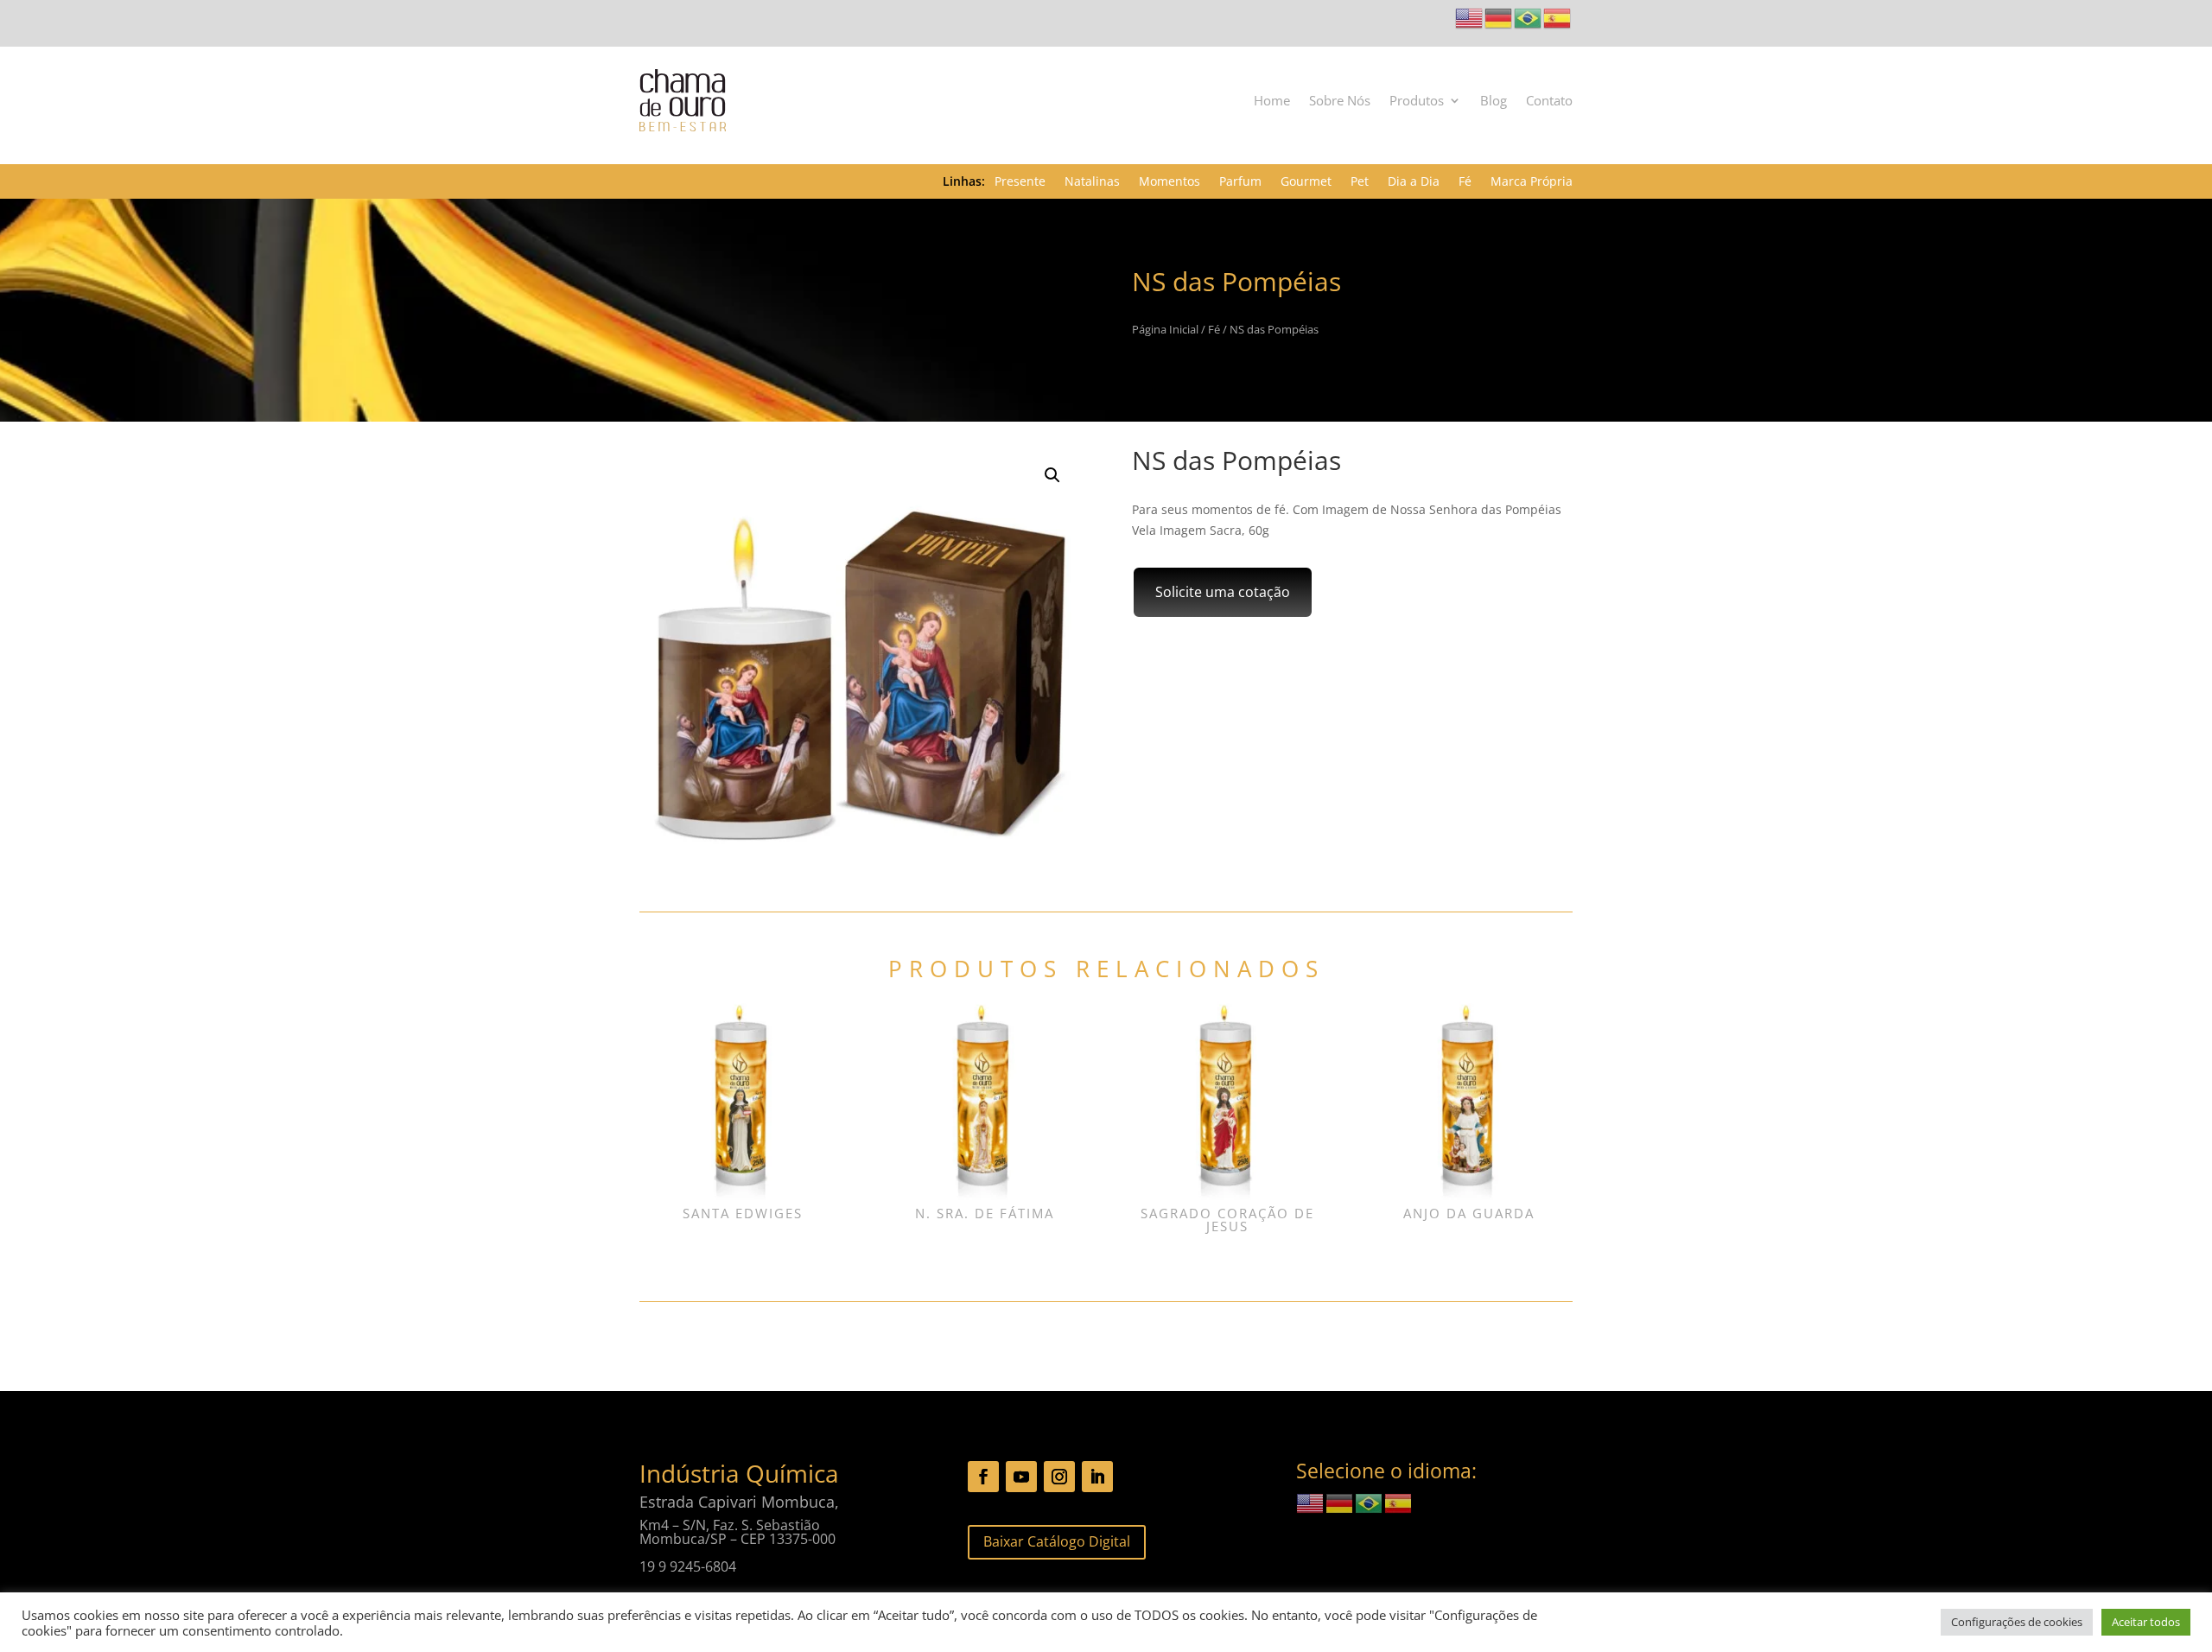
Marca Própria (1532, 182)
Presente (1020, 182)
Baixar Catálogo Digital (1057, 1541)
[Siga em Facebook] (983, 1477)
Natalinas (1092, 182)
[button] (1052, 475)
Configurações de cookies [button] (2017, 1622)
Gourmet (1306, 182)
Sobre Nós (1340, 100)
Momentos (1170, 182)
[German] (1499, 17)
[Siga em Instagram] (1059, 1477)
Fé (1465, 182)
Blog (1494, 100)
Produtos (1417, 100)
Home (1272, 100)
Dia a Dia (1414, 182)
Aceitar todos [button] (2146, 1622)
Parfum (1240, 182)
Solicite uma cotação (1223, 592)
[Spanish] (1558, 17)
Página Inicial (1165, 329)
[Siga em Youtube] (1021, 1477)
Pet (1360, 182)
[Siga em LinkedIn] (1097, 1477)
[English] (1470, 17)
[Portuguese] (1529, 17)
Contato (1549, 100)
